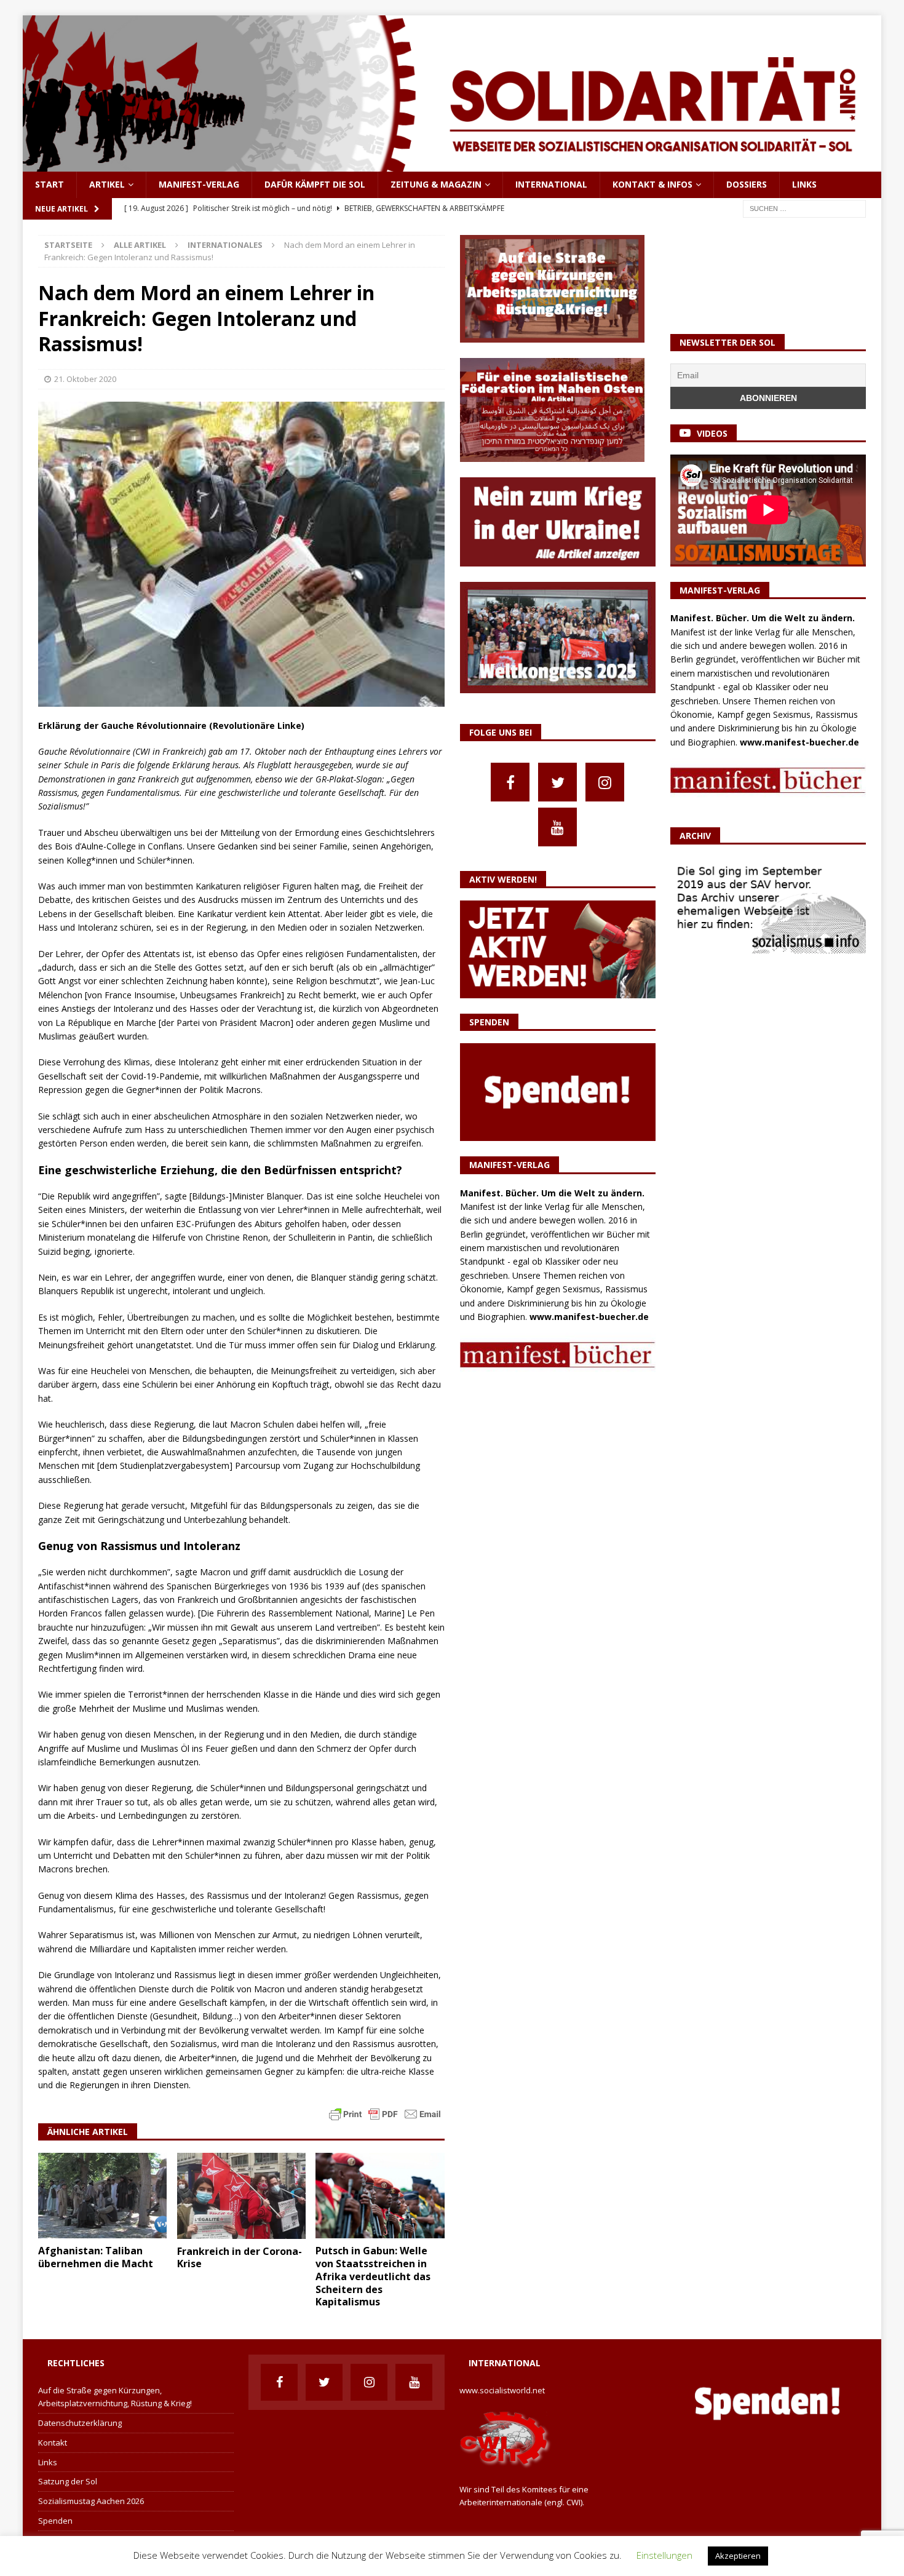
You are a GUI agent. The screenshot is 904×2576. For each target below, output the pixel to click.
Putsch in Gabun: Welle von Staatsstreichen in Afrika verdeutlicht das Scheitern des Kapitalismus (373, 2276)
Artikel (107, 184)
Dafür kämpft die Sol (315, 184)
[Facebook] (510, 782)
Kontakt (53, 2443)
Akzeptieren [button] (738, 2556)
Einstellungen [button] (664, 2555)
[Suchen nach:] (804, 208)
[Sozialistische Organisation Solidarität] (452, 165)
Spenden (55, 2521)
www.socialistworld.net (502, 2390)
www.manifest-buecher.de (589, 1317)
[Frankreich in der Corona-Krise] (241, 2196)
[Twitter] (557, 782)
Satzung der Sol (68, 2481)
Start (50, 184)
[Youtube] (557, 827)
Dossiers (747, 184)
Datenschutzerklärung (80, 2423)
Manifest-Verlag (199, 184)
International (551, 184)
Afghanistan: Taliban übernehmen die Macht (96, 2257)
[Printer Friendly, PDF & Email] (385, 2113)
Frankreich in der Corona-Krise (240, 2258)
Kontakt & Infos (652, 184)
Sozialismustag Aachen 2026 (91, 2501)
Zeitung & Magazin (436, 184)
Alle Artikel (140, 245)
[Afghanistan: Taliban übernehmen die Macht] (102, 2196)
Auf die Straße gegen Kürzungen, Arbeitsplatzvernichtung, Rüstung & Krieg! (115, 2397)
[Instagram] (605, 782)
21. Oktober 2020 (85, 379)
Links (804, 184)
